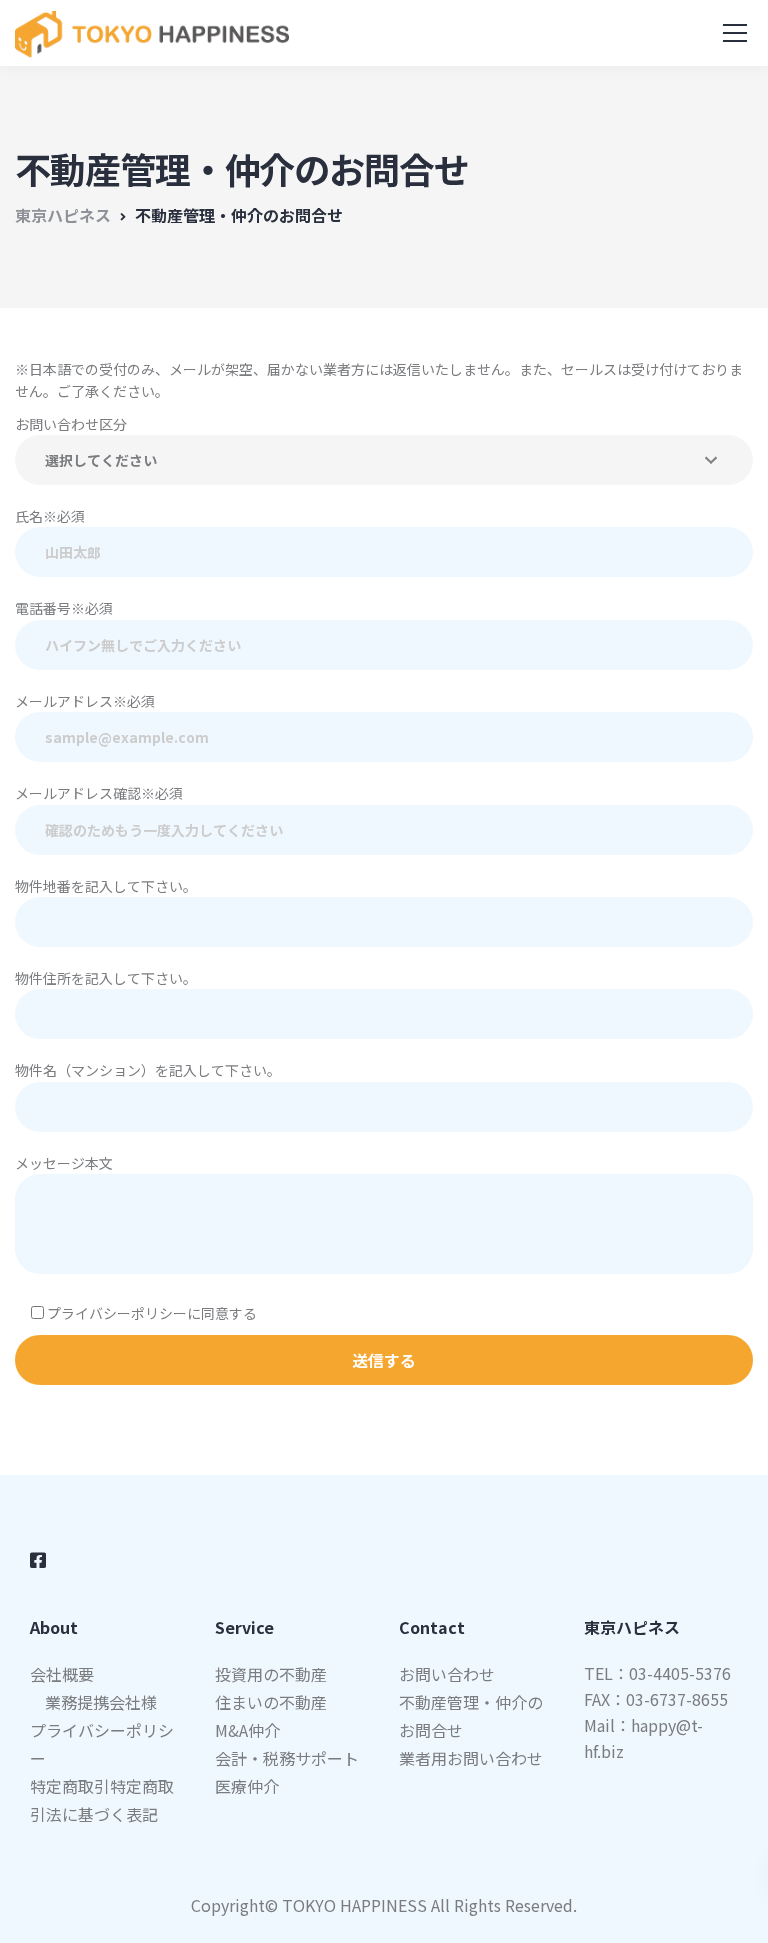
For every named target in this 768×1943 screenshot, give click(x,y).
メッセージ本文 (64, 1163)
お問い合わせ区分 (71, 424)
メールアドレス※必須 (85, 701)
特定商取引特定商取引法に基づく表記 (102, 1800)
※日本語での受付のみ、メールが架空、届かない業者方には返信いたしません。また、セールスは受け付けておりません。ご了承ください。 (379, 380)
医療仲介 (247, 1786)
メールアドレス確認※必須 (99, 793)
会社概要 (62, 1674)
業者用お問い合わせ (471, 1758)
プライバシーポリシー (102, 1744)
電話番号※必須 (64, 608)
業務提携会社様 (101, 1702)
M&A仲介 (247, 1730)
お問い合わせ (447, 1674)
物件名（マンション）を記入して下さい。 (148, 1070)
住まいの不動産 (271, 1702)
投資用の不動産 (271, 1674)
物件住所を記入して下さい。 (106, 978)
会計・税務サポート (287, 1758)
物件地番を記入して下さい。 (106, 886)
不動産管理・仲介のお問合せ (471, 1716)
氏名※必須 (50, 516)
